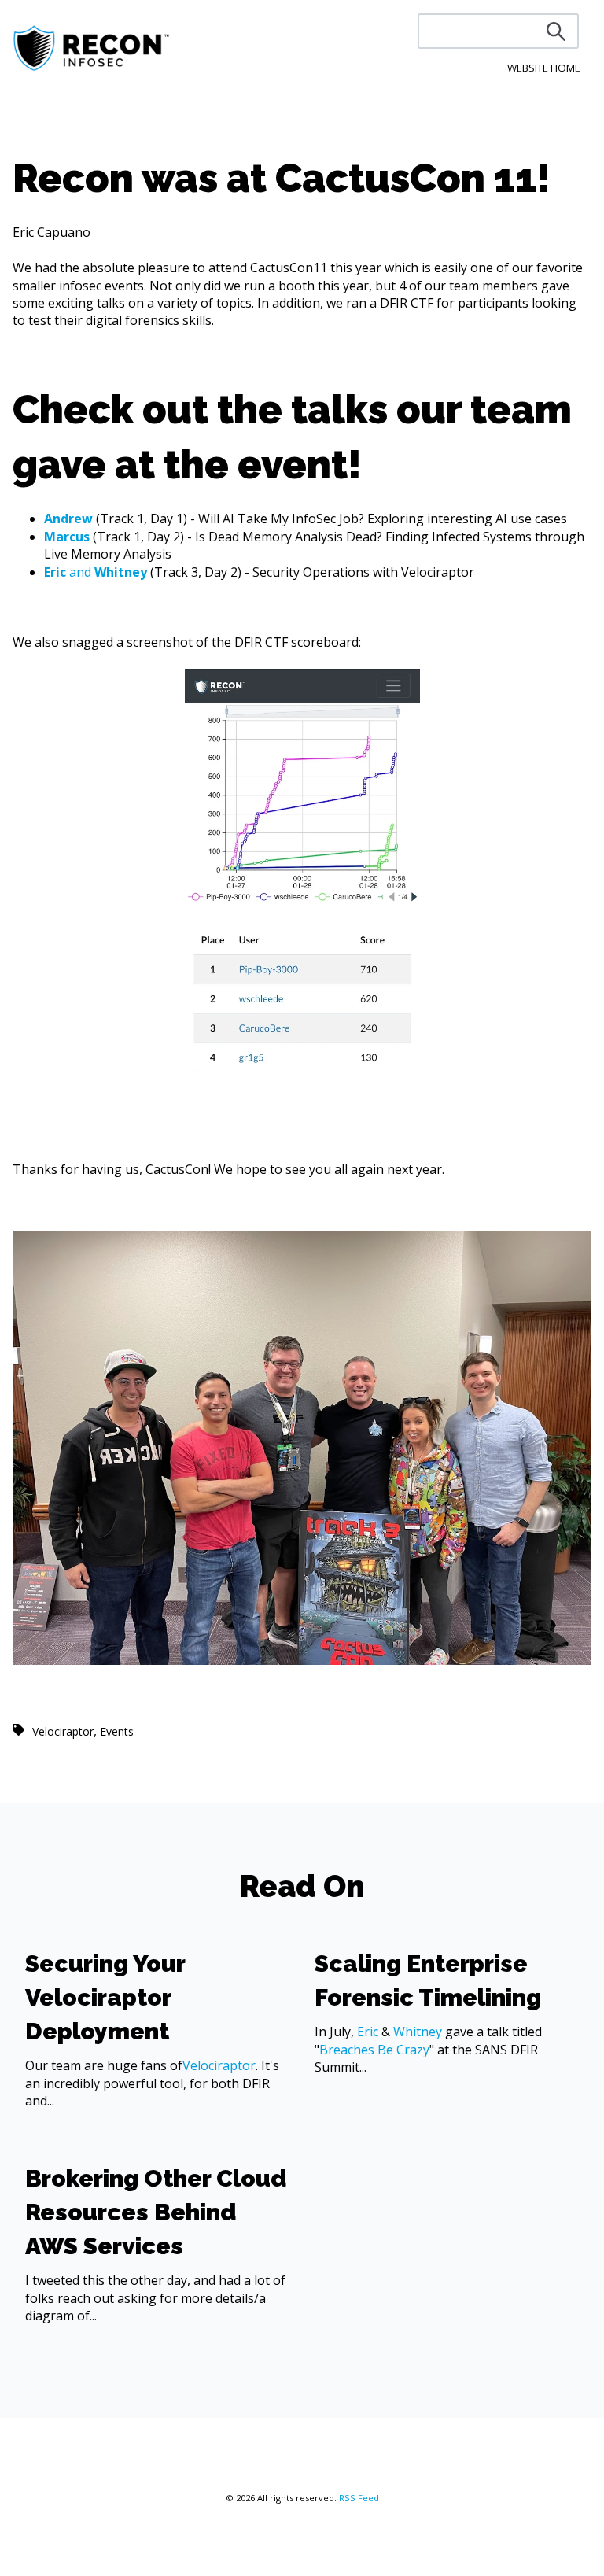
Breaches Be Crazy (374, 2050)
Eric (368, 2032)
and (96, 572)
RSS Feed (359, 2498)
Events (117, 1731)
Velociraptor (63, 1731)
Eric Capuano (52, 232)
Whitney (418, 2032)
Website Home (544, 68)
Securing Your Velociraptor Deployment (105, 1997)
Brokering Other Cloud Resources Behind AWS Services (156, 2212)
